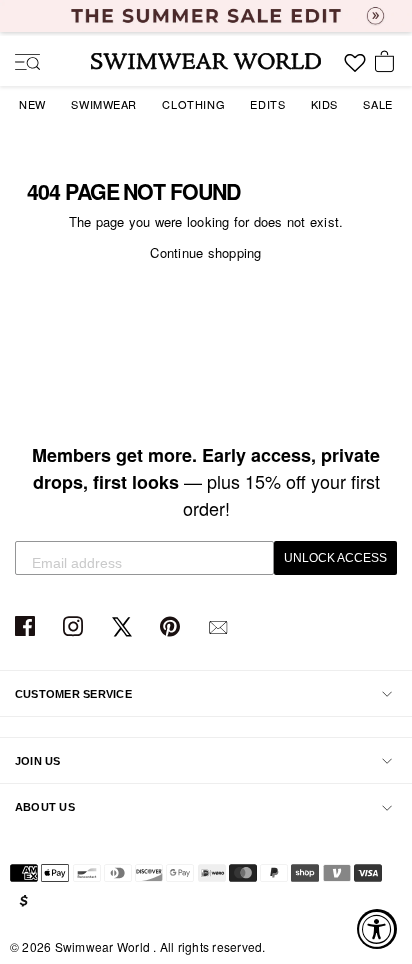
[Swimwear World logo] (206, 61)
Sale (377, 104)
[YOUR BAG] (388, 63)
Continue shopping (205, 252)
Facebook (27, 627)
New (32, 104)
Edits (267, 104)
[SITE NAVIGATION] (20, 64)
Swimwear (104, 104)
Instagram (75, 627)
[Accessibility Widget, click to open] (377, 929)
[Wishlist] (355, 70)
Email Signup (220, 627)
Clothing (193, 104)
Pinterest (172, 627)
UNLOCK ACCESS (335, 558)
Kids (324, 104)
